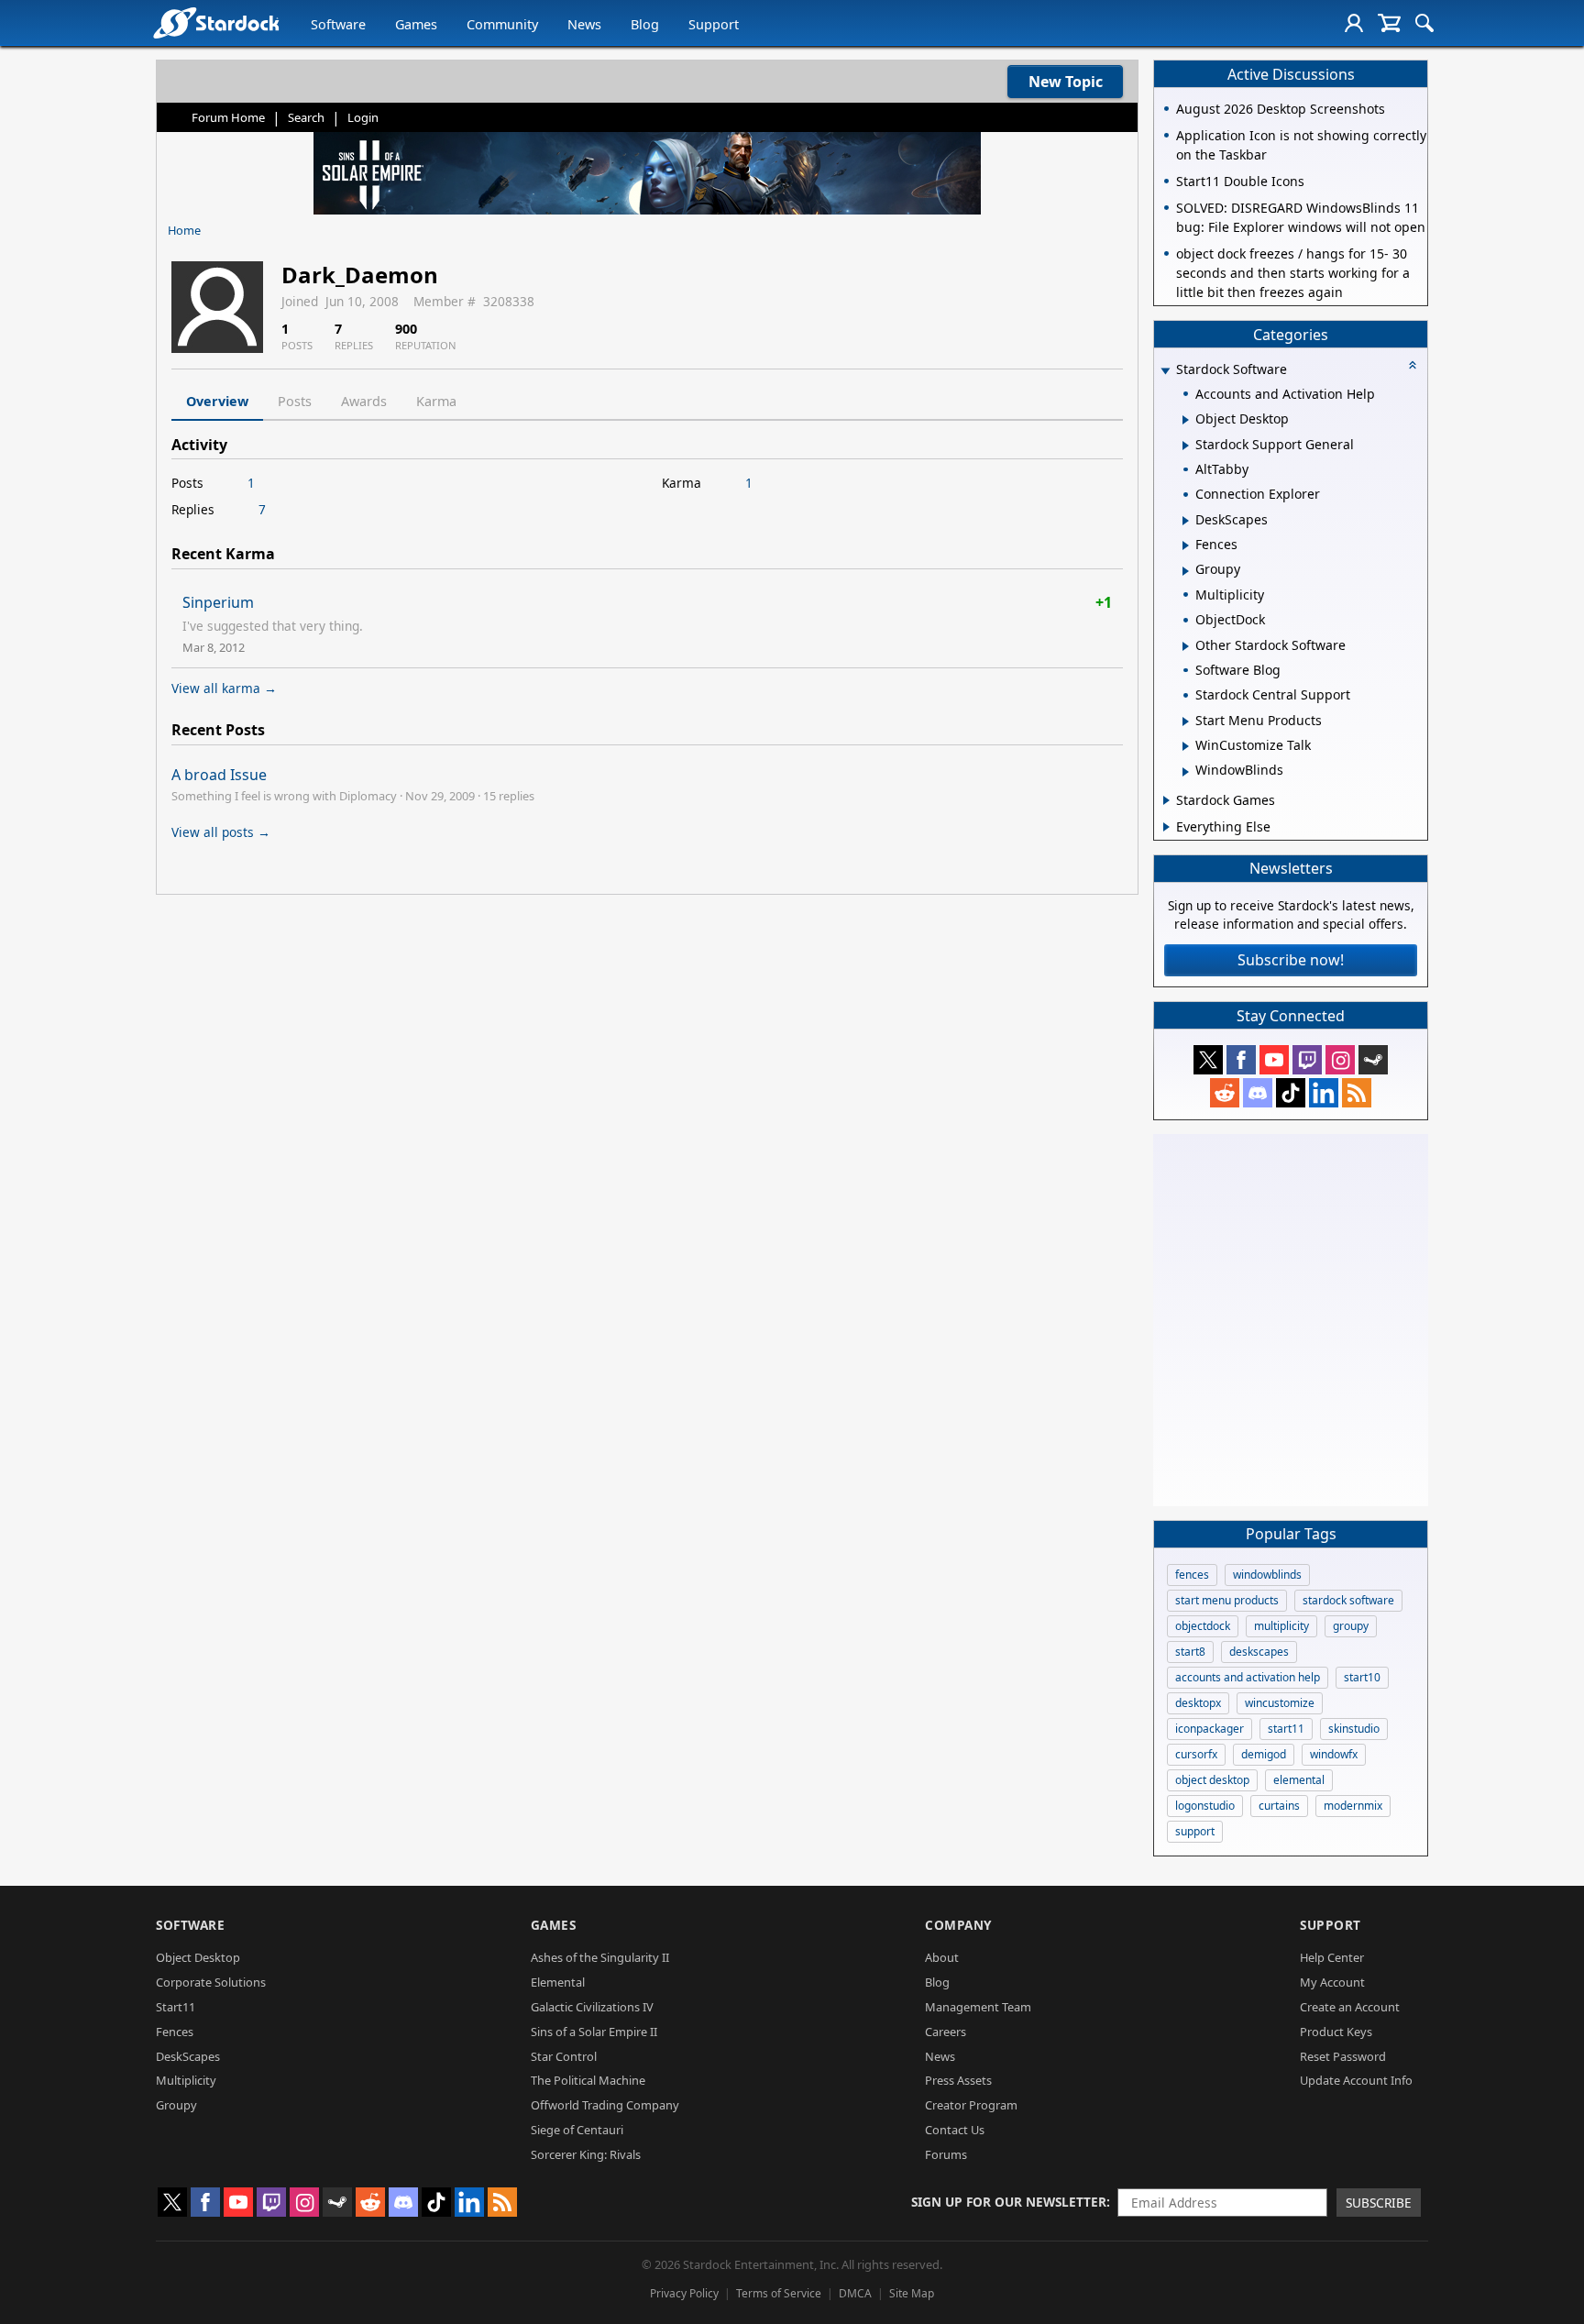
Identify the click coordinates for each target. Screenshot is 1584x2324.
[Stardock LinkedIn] (1324, 1093)
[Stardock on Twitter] (1208, 1060)
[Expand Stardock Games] (1166, 800)
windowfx (1334, 1754)
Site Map (912, 2293)
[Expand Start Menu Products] (1186, 721)
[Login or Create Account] (1354, 23)
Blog (645, 24)
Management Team (978, 2007)
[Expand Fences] (1186, 545)
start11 (1286, 1729)
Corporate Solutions (211, 1982)
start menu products (1227, 1600)
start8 (1190, 1652)
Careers (946, 2032)
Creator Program (971, 2105)
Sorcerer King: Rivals (586, 2154)
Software (338, 24)
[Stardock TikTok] (1291, 1093)
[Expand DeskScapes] (1186, 521)
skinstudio (1354, 1729)
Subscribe (1379, 2203)
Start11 (176, 2007)
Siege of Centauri (577, 2130)
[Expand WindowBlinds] (1186, 772)
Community (502, 24)
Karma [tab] (436, 401)
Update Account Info (1356, 2080)
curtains (1279, 1806)
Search (306, 117)
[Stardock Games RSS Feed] (1357, 1093)
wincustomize (1280, 1703)
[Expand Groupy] (1186, 571)
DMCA (855, 2293)
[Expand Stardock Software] (1165, 371)
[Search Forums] (1424, 23)
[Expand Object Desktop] (1186, 420)
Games (416, 24)
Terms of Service (779, 2293)
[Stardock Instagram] (1340, 1060)
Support (714, 24)
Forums (946, 2154)
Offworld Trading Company (605, 2105)
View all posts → (221, 832)
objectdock (1203, 1626)
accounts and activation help (1248, 1677)
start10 (1362, 1677)
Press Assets (958, 2080)
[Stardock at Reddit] (1225, 1093)
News (584, 24)
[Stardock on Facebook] (1241, 1060)
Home (184, 230)
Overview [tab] (217, 401)
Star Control (564, 2056)
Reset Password (1343, 2056)
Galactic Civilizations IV (592, 2007)
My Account (1332, 1982)
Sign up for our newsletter (1009, 2202)
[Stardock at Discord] (1258, 1093)
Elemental (558, 1982)
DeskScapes (188, 2056)
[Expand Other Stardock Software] (1186, 646)
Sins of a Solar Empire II (594, 2032)
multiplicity (1281, 1626)
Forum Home (228, 117)
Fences (175, 2032)
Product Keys (1336, 2032)
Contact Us (955, 2130)
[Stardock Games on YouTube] (1274, 1060)
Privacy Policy (684, 2293)
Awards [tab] (364, 401)
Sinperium (218, 602)
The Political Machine (588, 2080)
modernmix (1353, 1806)
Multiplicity (186, 2080)
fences (1192, 1575)
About (942, 1957)
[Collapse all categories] (1413, 365)
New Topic (1066, 82)
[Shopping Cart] (1389, 23)
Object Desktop (198, 1957)
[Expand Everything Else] (1166, 827)
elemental (1299, 1780)
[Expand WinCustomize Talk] (1186, 746)
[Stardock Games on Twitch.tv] (1307, 1060)
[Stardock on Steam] (1373, 1060)
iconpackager (1210, 1729)
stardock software (1348, 1600)
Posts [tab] (295, 401)
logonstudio (1205, 1806)
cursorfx (1196, 1754)
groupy (1351, 1626)
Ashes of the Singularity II (600, 1957)
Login (363, 117)
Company (958, 1925)
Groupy (176, 2105)
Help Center (1332, 1957)
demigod (1264, 1754)
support (1195, 1831)
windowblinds (1267, 1575)
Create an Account (1350, 2007)
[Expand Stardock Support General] (1186, 446)
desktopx (1198, 1703)
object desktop (1212, 1780)
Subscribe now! (1291, 960)
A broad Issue (219, 775)
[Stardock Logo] (216, 22)
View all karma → (224, 688)
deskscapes (1259, 1652)
